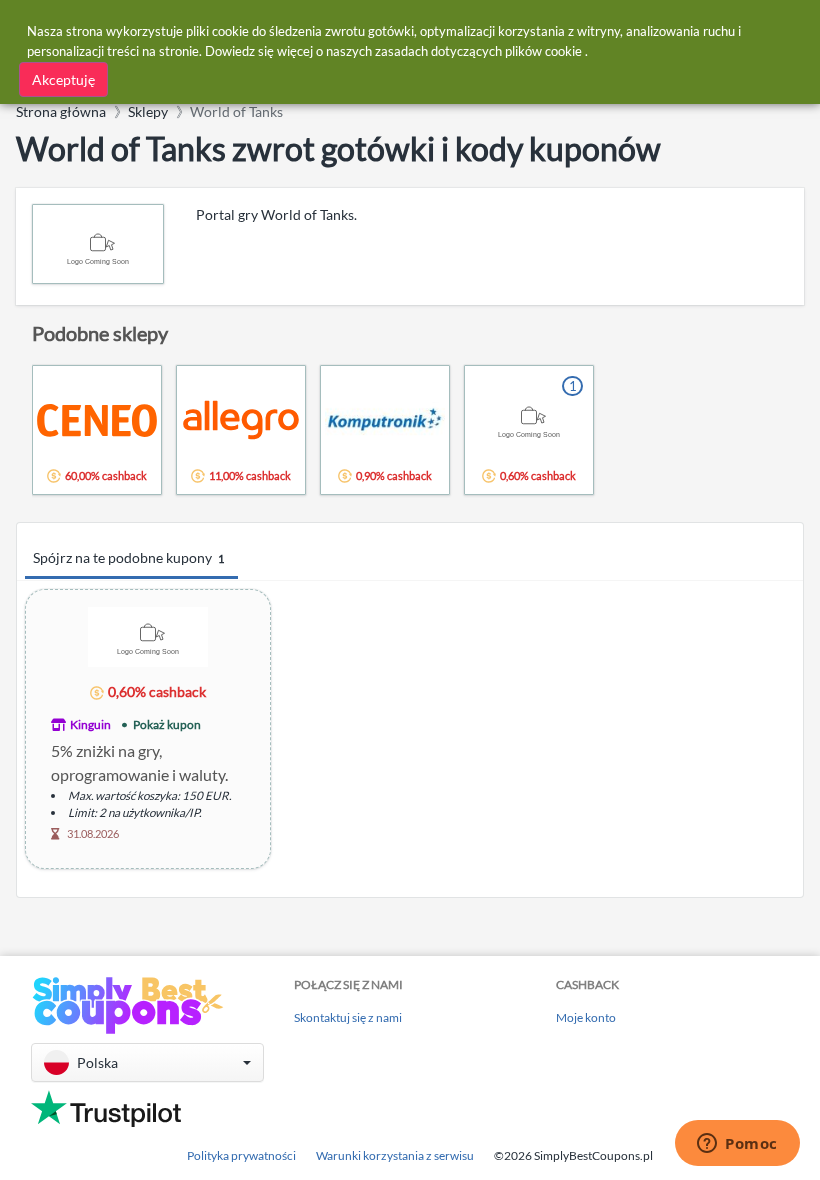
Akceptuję (63, 79)
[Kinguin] (148, 635)
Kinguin (90, 724)
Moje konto (586, 1017)
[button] (147, 1062)
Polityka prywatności (241, 1155)
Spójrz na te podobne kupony (128, 557)
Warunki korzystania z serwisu (395, 1155)
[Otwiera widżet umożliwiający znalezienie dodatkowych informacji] (737, 1145)
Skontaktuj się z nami (348, 1017)
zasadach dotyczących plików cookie (478, 51)
